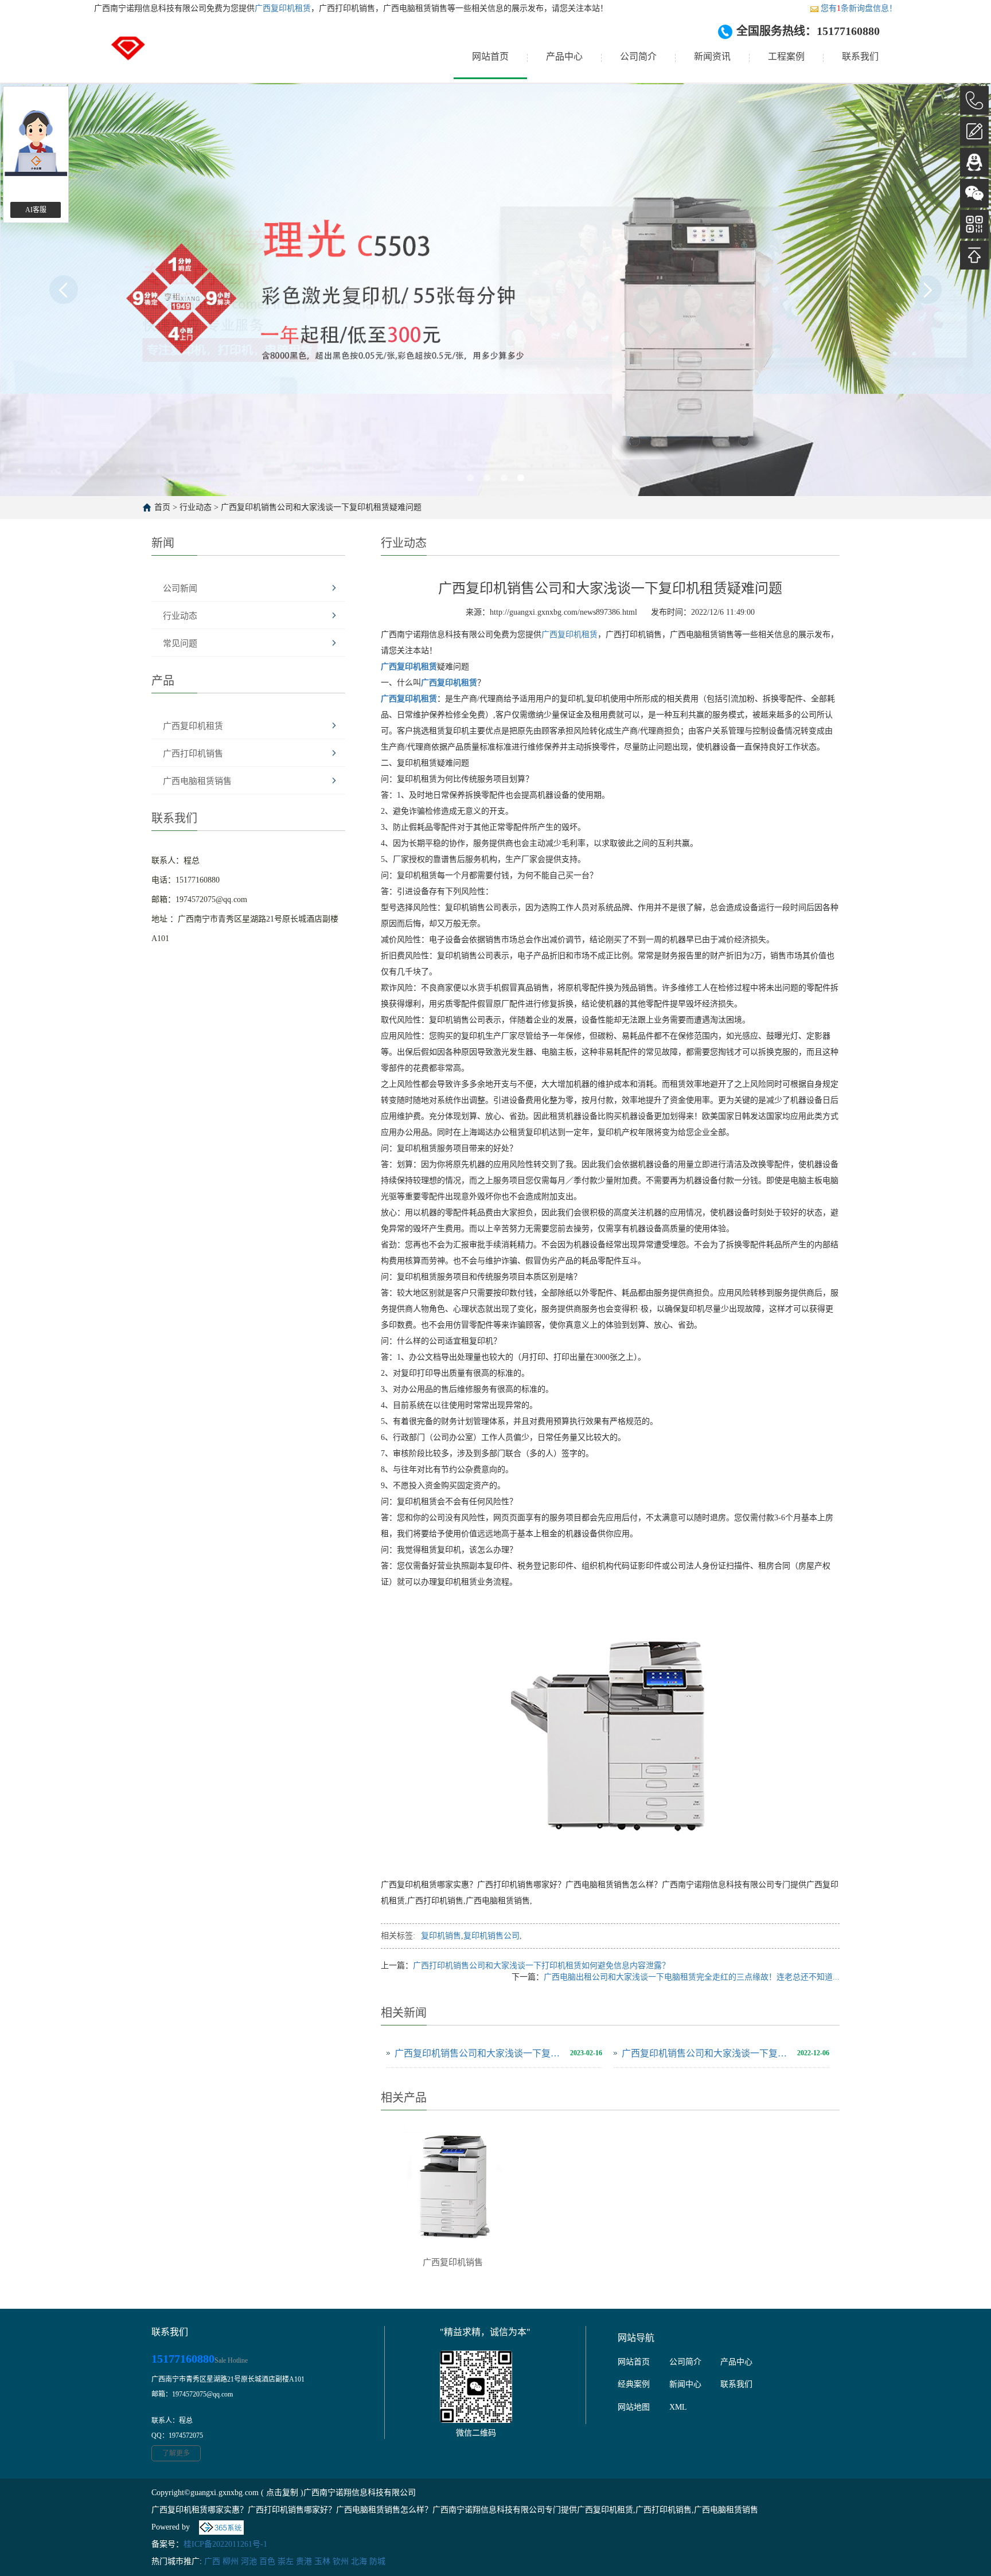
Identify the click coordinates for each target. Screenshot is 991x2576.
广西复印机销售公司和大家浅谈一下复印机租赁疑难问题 (321, 507)
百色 (267, 2561)
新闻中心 (685, 2384)
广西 (212, 2561)
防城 (377, 2561)
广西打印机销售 (193, 754)
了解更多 (176, 2453)
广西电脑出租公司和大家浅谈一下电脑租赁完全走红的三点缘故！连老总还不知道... (692, 1977)
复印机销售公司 (491, 1936)
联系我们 (860, 56)
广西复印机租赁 (283, 8)
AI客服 (36, 210)
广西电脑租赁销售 (197, 781)
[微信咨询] (974, 193)
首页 (162, 507)
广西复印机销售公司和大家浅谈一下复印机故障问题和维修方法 (479, 2053)
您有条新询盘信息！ (859, 8)
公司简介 (638, 56)
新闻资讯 (712, 56)
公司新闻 (180, 588)
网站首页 (490, 56)
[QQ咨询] (974, 162)
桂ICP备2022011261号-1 (225, 2544)
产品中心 (564, 56)
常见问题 (180, 643)
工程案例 (786, 56)
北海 (359, 2561)
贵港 (304, 2561)
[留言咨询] (974, 131)
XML (678, 2407)
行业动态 (196, 507)
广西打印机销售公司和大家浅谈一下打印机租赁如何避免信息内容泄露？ (541, 1966)
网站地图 (634, 2407)
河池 (249, 2561)
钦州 (341, 2561)
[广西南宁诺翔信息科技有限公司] (128, 57)
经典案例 (634, 2384)
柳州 (231, 2561)
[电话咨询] (974, 100)
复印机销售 (441, 1936)
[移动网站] (974, 224)
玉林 (322, 2561)
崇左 (286, 2561)
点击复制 (282, 2493)
